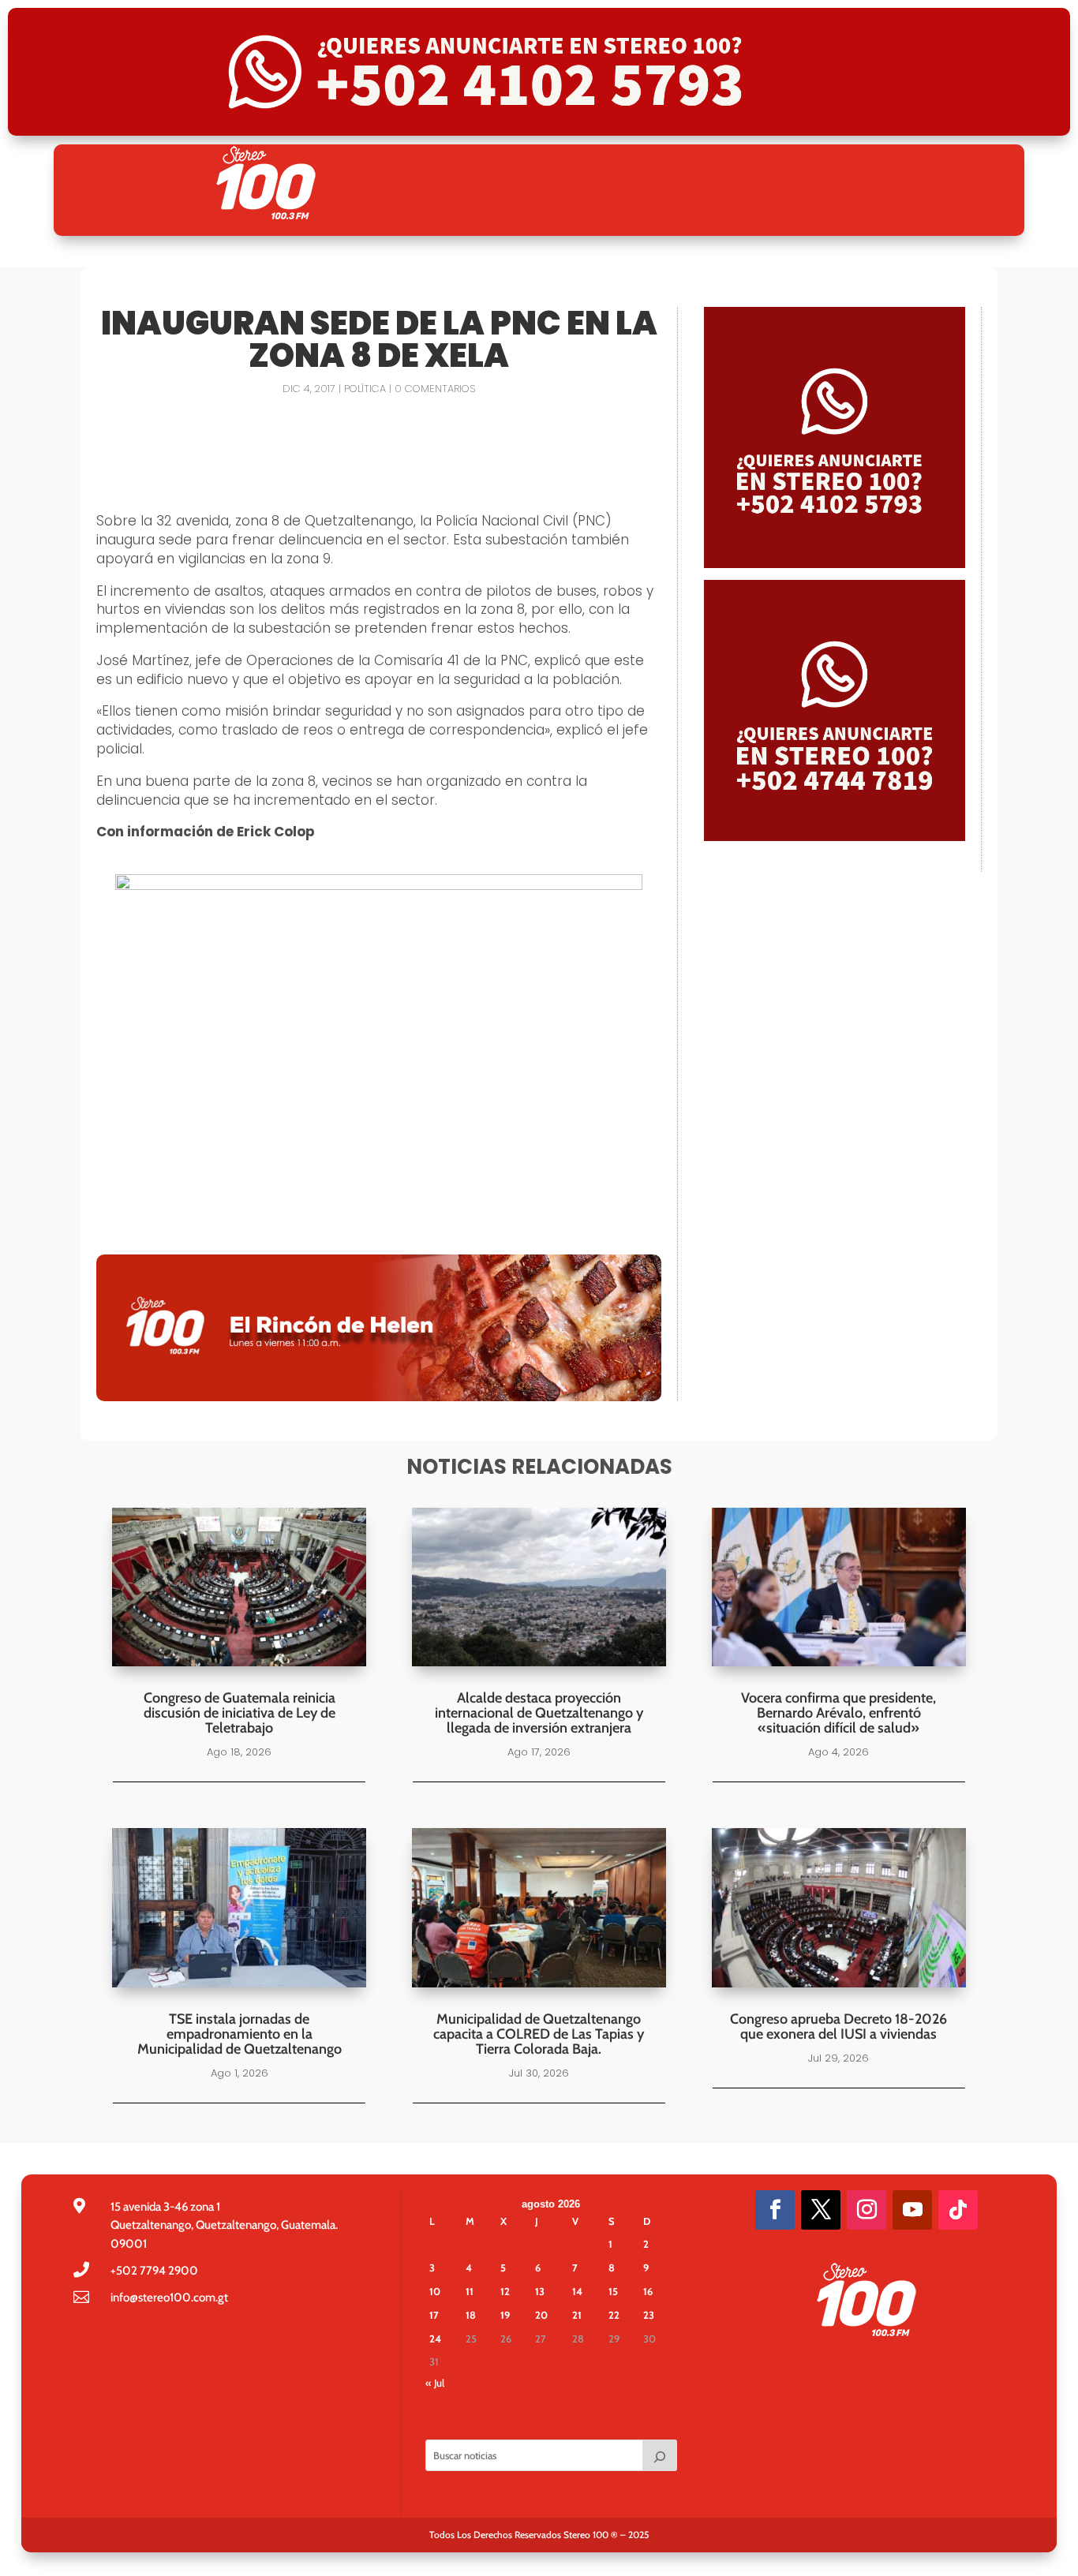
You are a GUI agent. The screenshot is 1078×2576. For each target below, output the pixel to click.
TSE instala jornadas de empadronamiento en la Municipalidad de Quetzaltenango (240, 2034)
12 (505, 2291)
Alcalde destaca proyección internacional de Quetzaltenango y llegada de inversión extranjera (539, 1713)
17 (434, 2315)
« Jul (435, 2383)
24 (435, 2339)
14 (577, 2291)
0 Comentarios (435, 389)
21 (577, 2315)
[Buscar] (660, 2455)
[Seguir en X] (821, 2210)
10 (435, 2291)
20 (541, 2315)
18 (471, 2315)
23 (649, 2315)
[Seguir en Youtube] (912, 2210)
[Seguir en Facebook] (775, 2210)
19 (505, 2315)
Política (365, 389)
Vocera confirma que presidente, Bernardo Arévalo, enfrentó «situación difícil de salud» (838, 1713)
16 (648, 2291)
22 (614, 2315)
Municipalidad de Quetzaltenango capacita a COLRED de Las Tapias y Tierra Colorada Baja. (539, 2034)
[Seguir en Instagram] (867, 2210)
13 (540, 2291)
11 (470, 2291)
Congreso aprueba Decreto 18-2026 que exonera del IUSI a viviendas (838, 2026)
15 (613, 2291)
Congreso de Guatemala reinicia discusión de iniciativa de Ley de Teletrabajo (240, 1713)
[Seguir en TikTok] (958, 2210)
